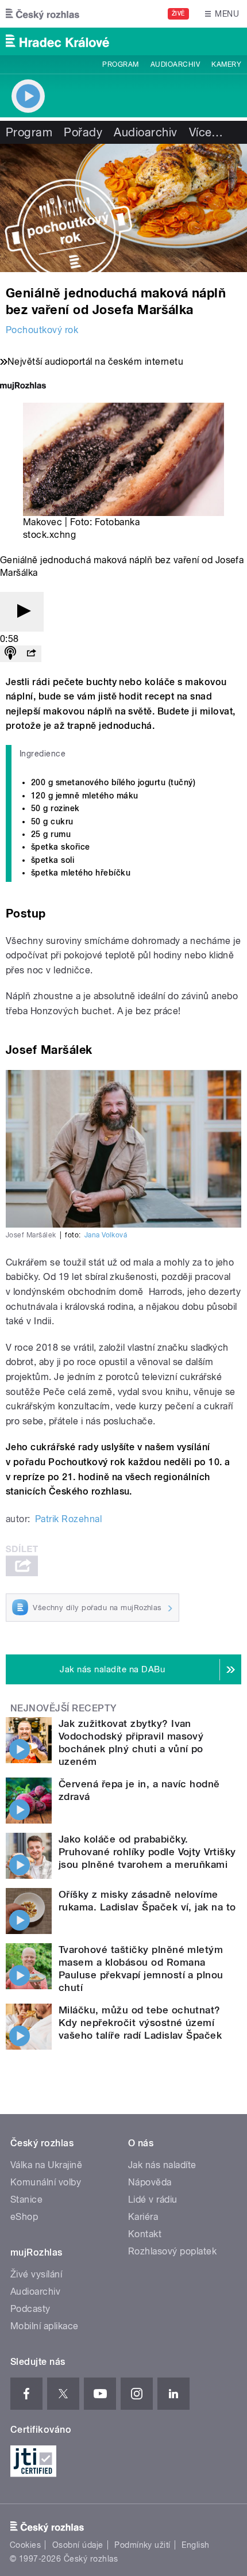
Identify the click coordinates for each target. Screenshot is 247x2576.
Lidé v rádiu (153, 2199)
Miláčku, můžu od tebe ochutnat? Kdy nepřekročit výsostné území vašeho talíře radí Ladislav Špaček (140, 2023)
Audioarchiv (175, 64)
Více (206, 132)
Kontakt (145, 2234)
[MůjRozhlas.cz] (23, 387)
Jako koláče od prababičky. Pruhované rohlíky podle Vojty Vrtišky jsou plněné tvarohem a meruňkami (147, 1852)
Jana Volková (106, 1235)
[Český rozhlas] (43, 14)
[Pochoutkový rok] (123, 208)
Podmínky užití (142, 2545)
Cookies (25, 2545)
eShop (24, 2217)
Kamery (226, 64)
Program (120, 64)
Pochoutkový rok (42, 330)
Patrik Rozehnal (68, 1519)
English (195, 2545)
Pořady (83, 132)
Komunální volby (46, 2182)
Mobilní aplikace (45, 2326)
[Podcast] (10, 654)
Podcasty (30, 2309)
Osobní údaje (78, 2545)
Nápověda (150, 2182)
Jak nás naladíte (162, 2165)
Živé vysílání (36, 2274)
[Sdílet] (31, 654)
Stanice (26, 2199)
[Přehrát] (22, 612)
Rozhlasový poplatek (172, 2251)
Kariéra (143, 2217)
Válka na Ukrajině (46, 2165)
